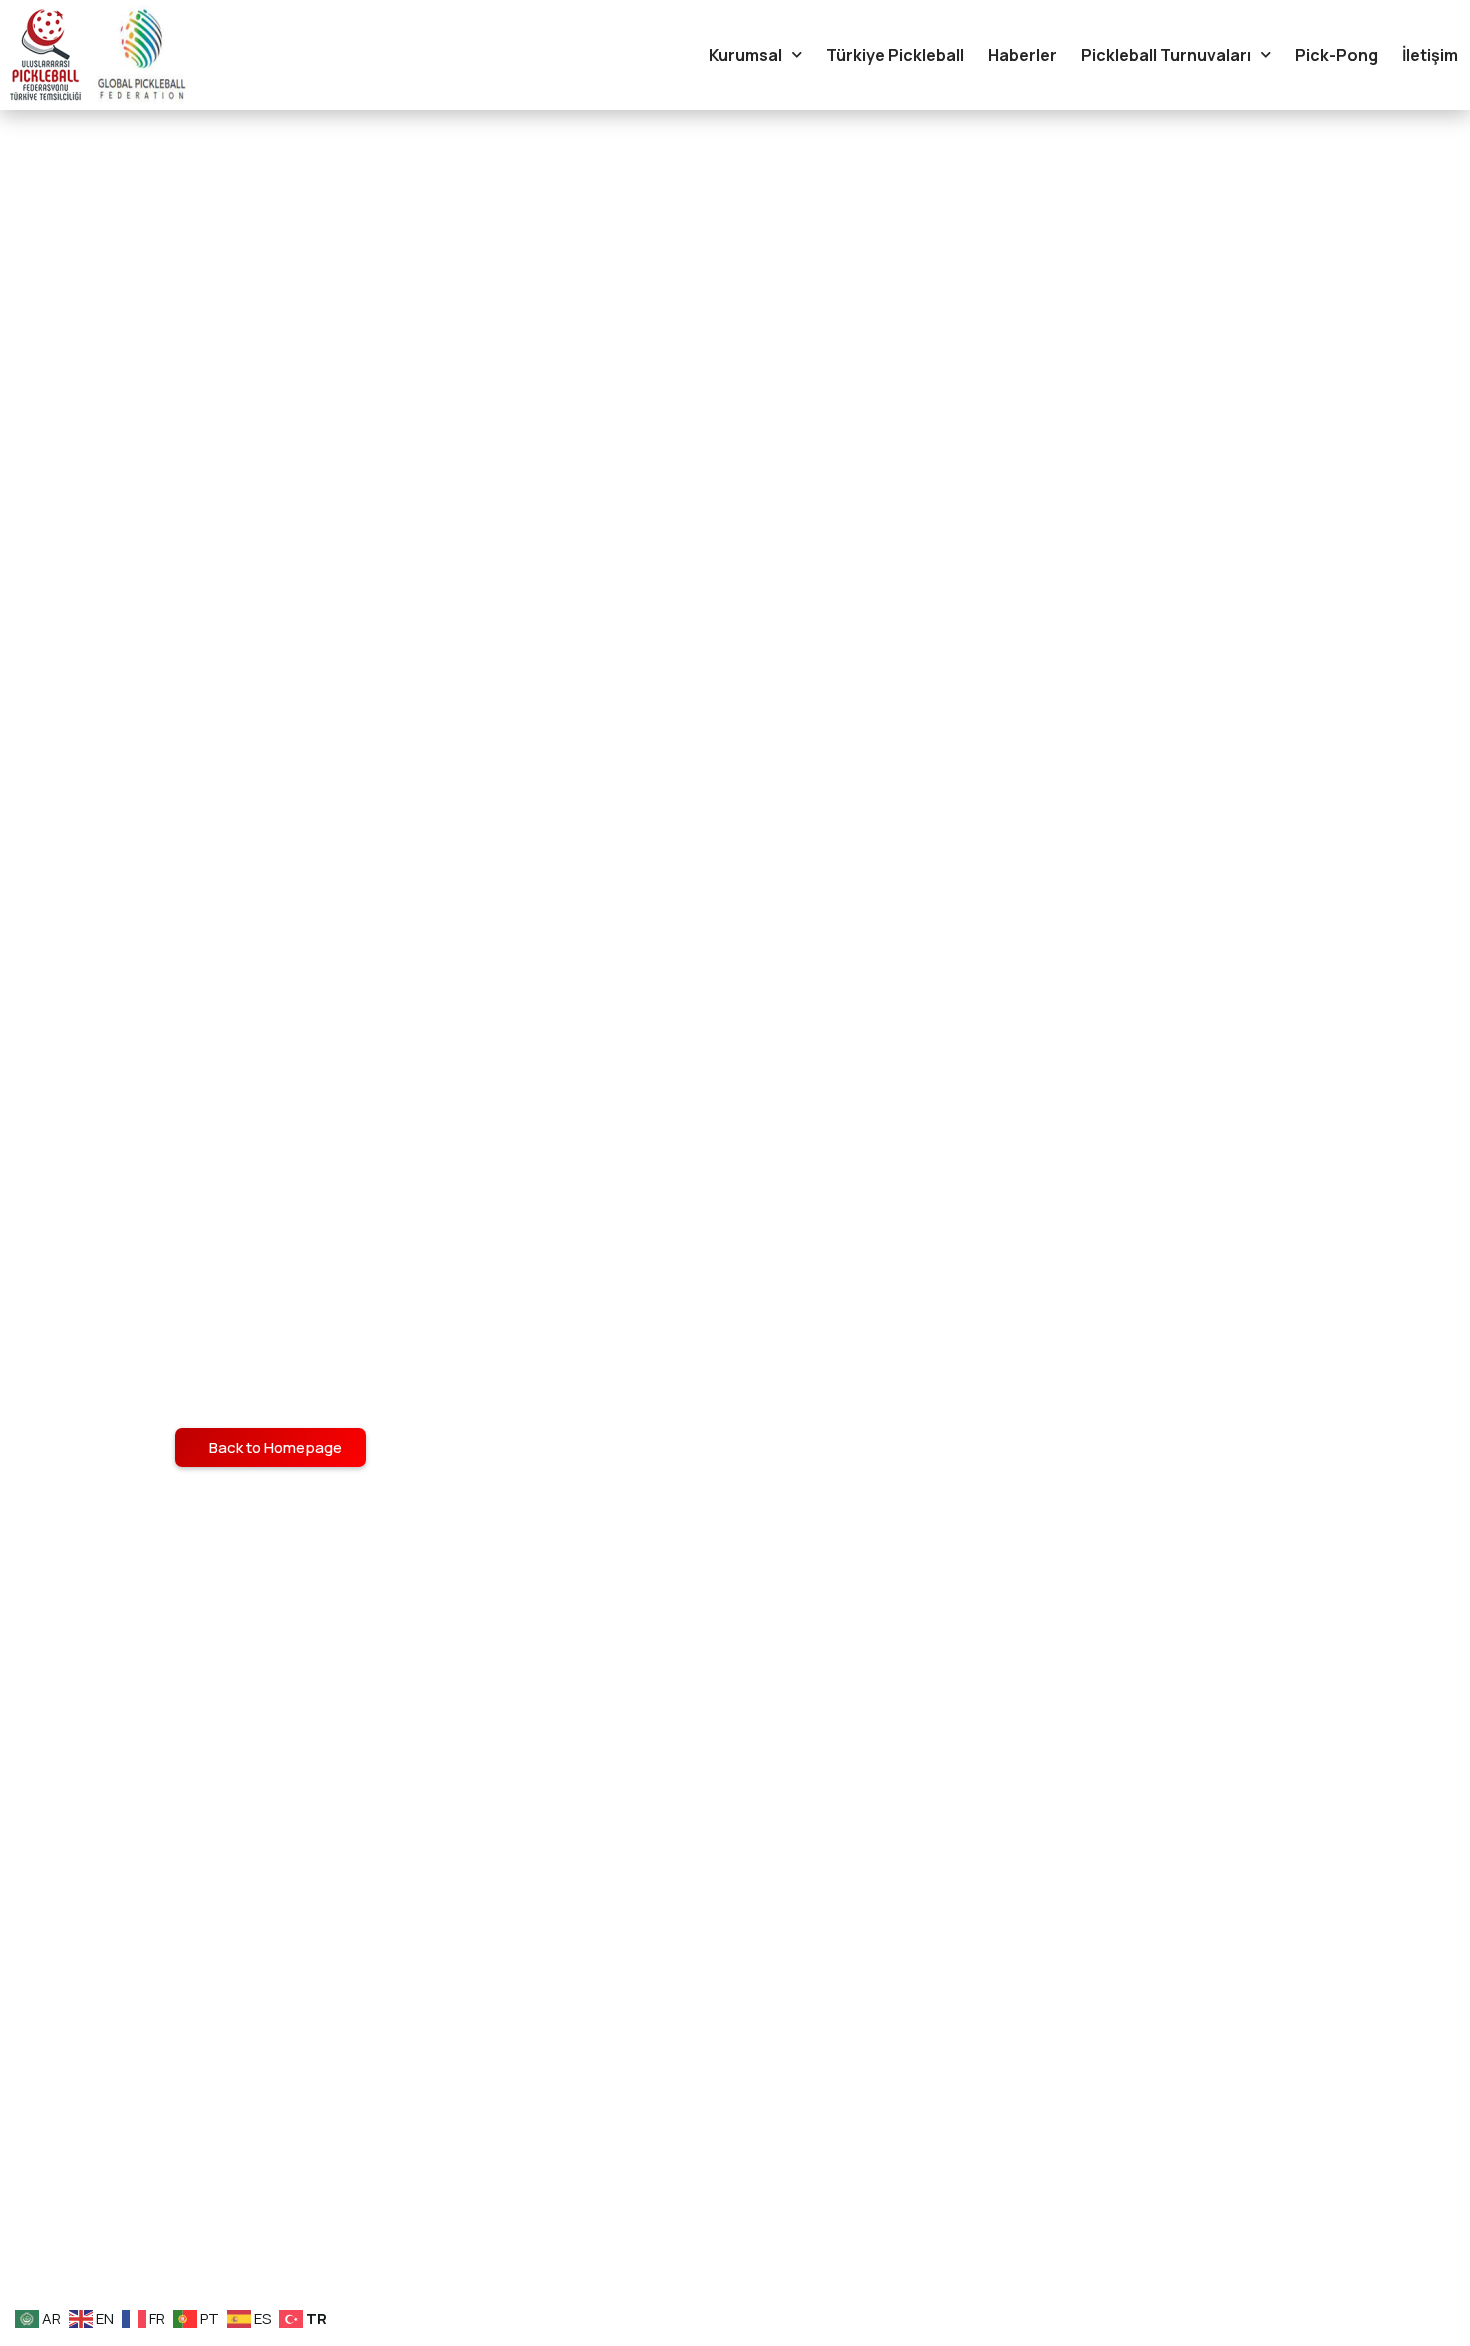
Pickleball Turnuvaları (1166, 55)
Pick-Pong (1336, 55)
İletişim (1430, 55)
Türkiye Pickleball (895, 55)
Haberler (1022, 55)
